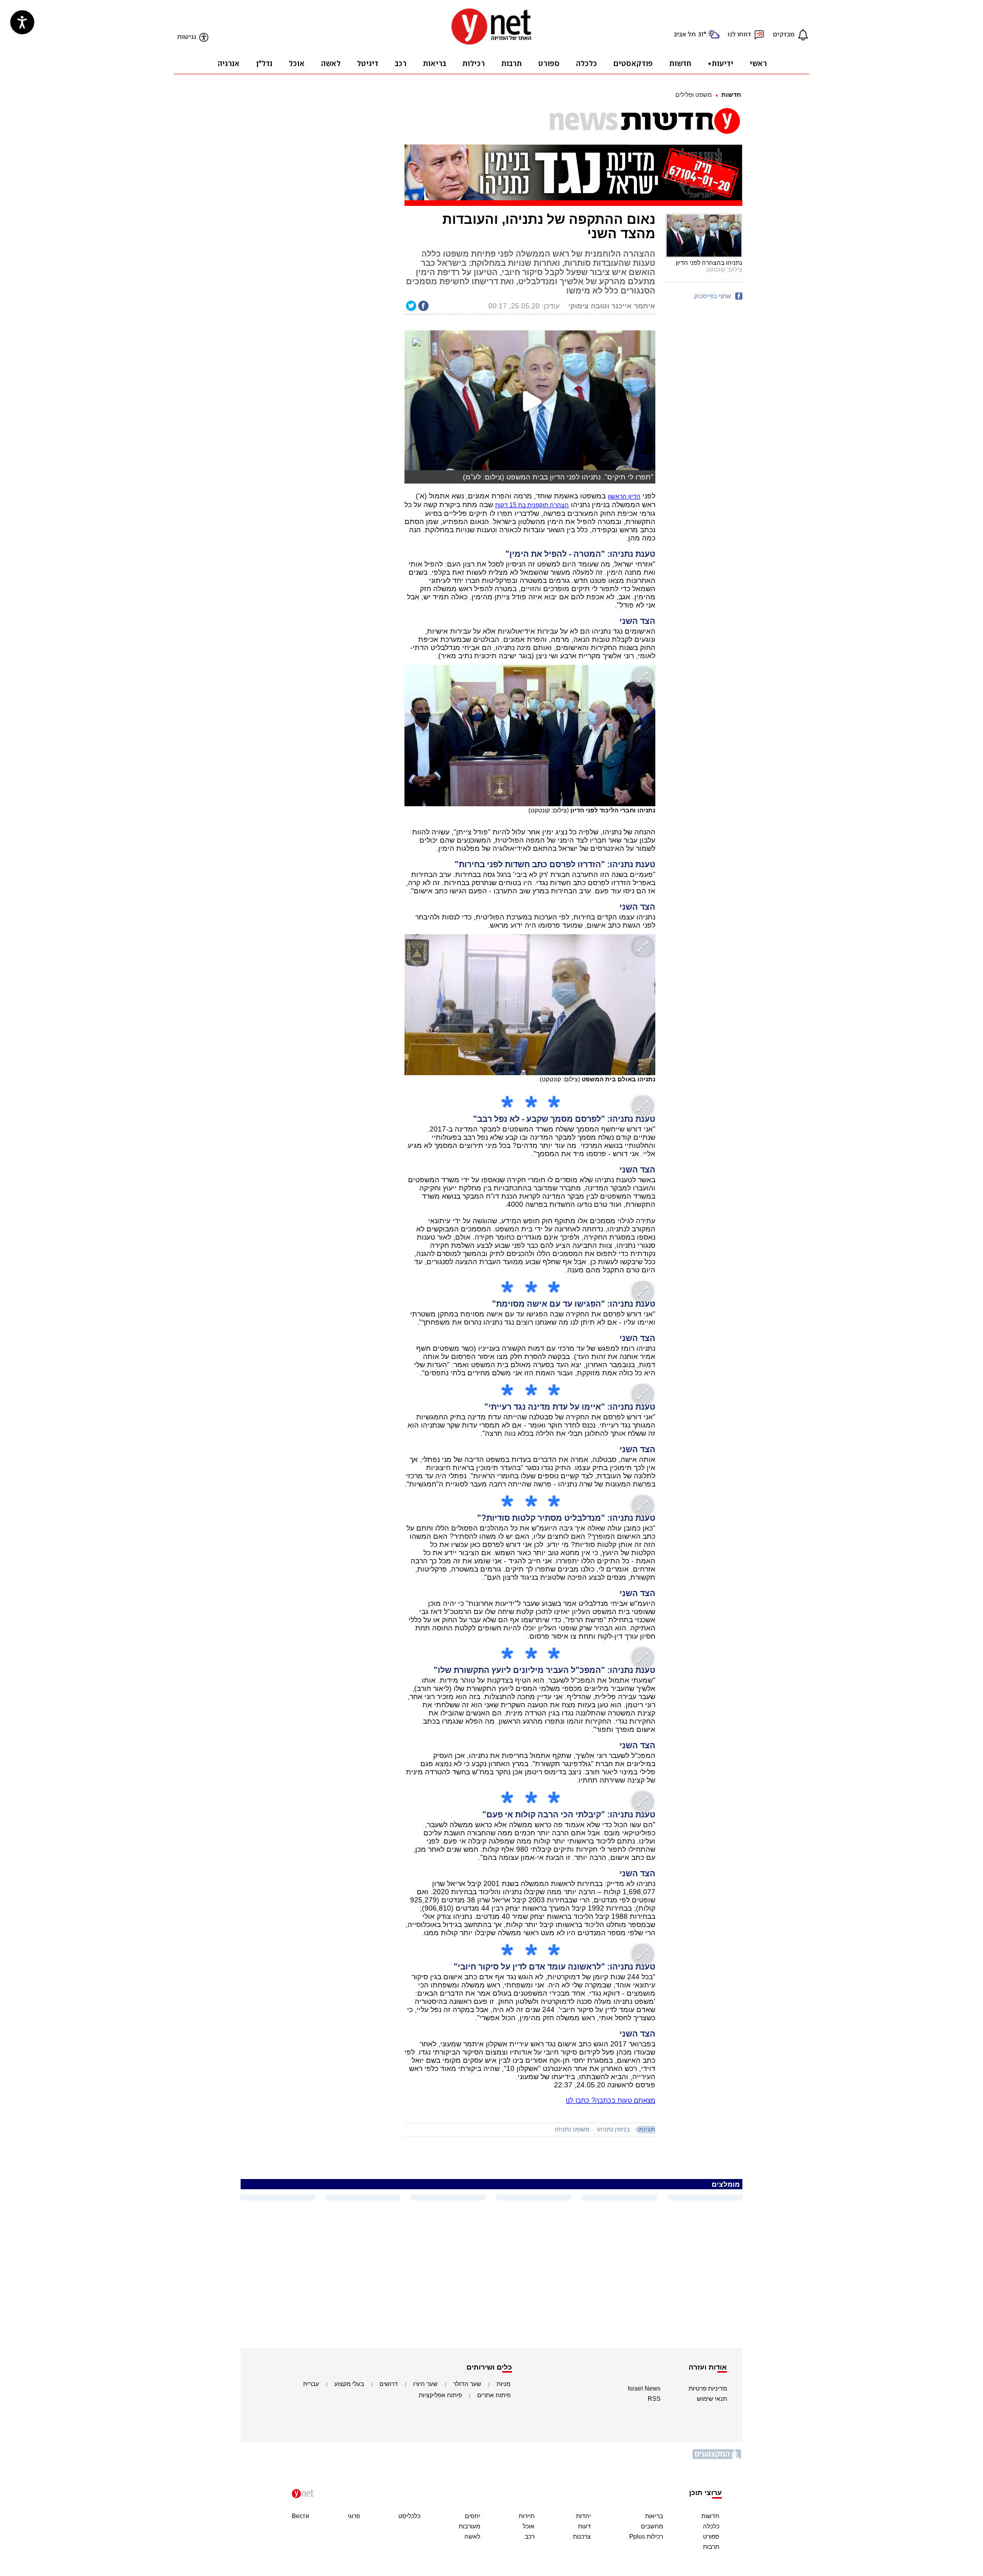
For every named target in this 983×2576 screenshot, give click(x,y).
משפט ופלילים (693, 95)
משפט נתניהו (572, 2129)
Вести (301, 2516)
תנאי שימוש (712, 2399)
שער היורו (425, 2384)
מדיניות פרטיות (708, 2389)
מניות (504, 2384)
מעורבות (469, 2526)
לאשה (472, 2537)
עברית (311, 2384)
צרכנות (582, 2537)
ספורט (711, 2537)
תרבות (711, 2547)
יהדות (583, 2516)
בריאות (654, 2516)
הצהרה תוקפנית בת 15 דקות (532, 505)
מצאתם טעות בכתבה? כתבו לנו (611, 2100)
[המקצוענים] (717, 2458)
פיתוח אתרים (494, 2395)
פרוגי (354, 2516)
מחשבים (652, 2526)
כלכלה (711, 2526)
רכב (530, 2537)
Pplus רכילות (646, 2537)
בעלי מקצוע (349, 2384)
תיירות (527, 2516)
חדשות (731, 95)
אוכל (529, 2526)
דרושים (389, 2384)
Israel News (644, 2389)
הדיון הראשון (624, 496)
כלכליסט (409, 2516)
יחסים (473, 2516)
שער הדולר (467, 2384)
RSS (654, 2399)
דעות (584, 2526)
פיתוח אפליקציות (440, 2395)
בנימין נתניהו (613, 2129)
